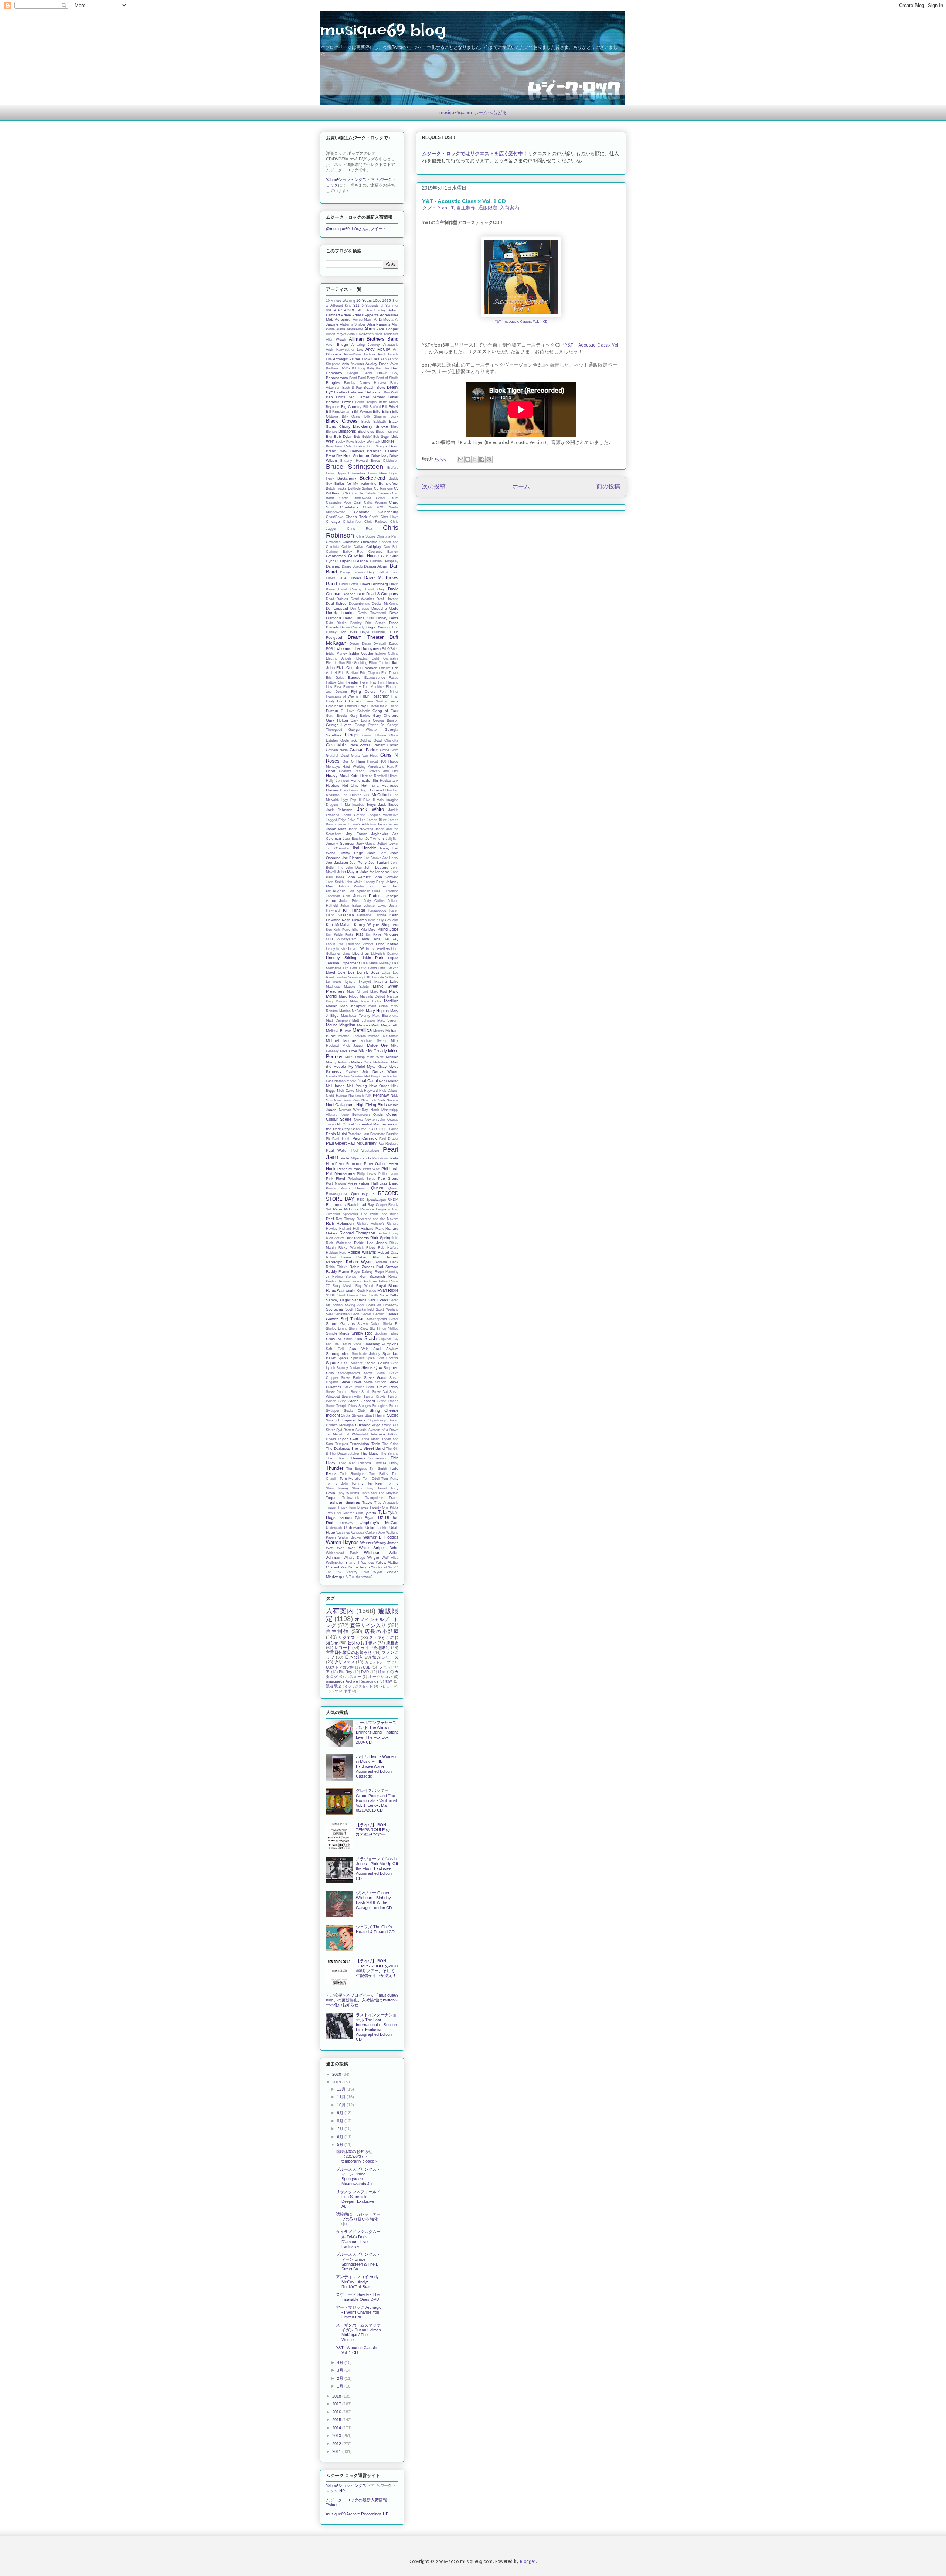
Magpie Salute (356, 987)
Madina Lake (387, 982)
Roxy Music (343, 1286)
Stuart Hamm (375, 1415)
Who (394, 1548)
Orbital (348, 1124)
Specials (358, 1358)
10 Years (364, 301)
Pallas (394, 1129)
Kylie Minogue (386, 934)
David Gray (375, 589)
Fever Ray (368, 682)
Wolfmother (335, 1563)
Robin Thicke (337, 1267)
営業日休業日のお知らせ (349, 1652)
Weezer (367, 1543)
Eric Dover (390, 673)
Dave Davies (349, 578)
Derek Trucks (340, 613)
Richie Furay (388, 1233)
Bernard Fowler (339, 402)
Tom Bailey (379, 1474)
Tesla (376, 1444)
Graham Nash (337, 750)
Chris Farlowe (376, 522)
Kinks (349, 934)
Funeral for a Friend (383, 706)
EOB (329, 649)
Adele (346, 315)
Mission (392, 1057)
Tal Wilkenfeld (356, 1434)
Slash (370, 1338)
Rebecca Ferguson (375, 1209)
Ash (384, 359)
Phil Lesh (390, 1169)
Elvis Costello (348, 668)
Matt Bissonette (385, 1016)
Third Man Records (355, 1463)
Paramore (378, 1134)
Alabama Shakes (353, 324)
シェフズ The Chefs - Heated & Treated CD (375, 1929)
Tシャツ (332, 1691)
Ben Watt (391, 392)
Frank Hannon (350, 701)
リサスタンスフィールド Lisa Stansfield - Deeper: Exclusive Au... (358, 2199)
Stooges (365, 1406)
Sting (342, 1401)
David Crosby (350, 589)
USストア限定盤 (340, 1667)
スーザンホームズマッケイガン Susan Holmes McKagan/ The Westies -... (358, 2333)
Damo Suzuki (352, 566)
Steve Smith (360, 1392)
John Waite (354, 882)
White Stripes (372, 1548)
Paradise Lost (358, 1134)
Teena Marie (370, 1439)
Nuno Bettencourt (355, 1115)
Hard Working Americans (363, 767)
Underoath (334, 1528)
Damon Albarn (376, 566)
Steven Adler (352, 1397)
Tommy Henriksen (367, 1483)
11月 (342, 2097)
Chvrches (333, 542)
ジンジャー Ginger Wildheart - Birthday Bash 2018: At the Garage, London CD (374, 1900)
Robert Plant (369, 1257)
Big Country (351, 407)
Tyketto (370, 1513)
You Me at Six (382, 1567)
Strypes (358, 1415)
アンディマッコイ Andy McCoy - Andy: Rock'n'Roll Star (357, 2282)
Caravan (384, 493)
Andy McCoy (378, 349)
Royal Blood (387, 1286)
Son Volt (359, 1349)
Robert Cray (388, 1252)
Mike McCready (373, 1051)
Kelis (372, 920)
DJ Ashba (360, 561)
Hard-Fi (393, 767)
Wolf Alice (390, 1558)
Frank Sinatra (376, 701)
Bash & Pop (352, 388)
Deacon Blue (354, 594)
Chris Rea (360, 529)
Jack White (370, 809)
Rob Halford (388, 1248)
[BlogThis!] (468, 459)
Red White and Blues (380, 1214)
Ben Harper (358, 397)
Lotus (386, 972)
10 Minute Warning (341, 301)
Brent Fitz (334, 456)
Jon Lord (378, 886)
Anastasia (391, 345)
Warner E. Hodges (381, 1537)
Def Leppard (337, 608)
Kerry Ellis (350, 930)
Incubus (358, 805)
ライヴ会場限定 (375, 1648)
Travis (367, 1502)
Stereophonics (349, 1373)
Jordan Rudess (368, 896)
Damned (333, 566)
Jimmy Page (351, 853)
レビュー (386, 1686)
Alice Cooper (387, 329)
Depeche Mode (385, 608)
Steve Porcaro (337, 1392)
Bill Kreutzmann (339, 411)
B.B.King (358, 368)
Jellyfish (392, 839)
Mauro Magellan (341, 1025)
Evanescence (375, 678)
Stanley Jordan (348, 1368)
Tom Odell (371, 1479)
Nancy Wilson (385, 1071)
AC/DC (350, 310)
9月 (341, 2113)
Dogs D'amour (378, 627)
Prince (331, 1188)
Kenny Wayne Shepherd (376, 925)
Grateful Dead (337, 756)
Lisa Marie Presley (376, 963)
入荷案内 (510, 208)
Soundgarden (338, 1354)
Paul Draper (389, 1139)
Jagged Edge (336, 820)
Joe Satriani (379, 863)
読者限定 (334, 1686)
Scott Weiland (387, 1309)
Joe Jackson (337, 863)
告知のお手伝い (362, 1643)
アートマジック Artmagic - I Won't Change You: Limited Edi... (359, 2312)
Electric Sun (335, 663)
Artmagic (340, 359)
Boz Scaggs (377, 446)
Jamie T (343, 824)
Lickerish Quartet (385, 954)
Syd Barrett (345, 1430)
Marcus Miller (347, 1001)
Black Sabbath (374, 422)
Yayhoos (367, 1563)
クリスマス (345, 1662)
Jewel (394, 844)
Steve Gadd (375, 1378)
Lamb (364, 939)
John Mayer (348, 872)
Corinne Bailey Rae (345, 552)
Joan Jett (376, 853)
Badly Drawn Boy (381, 373)
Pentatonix (381, 1158)
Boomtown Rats (339, 446)
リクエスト (349, 1638)
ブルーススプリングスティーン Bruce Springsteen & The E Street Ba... (358, 2262)
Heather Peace (352, 771)
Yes (343, 1567)
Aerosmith (343, 319)
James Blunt (377, 820)
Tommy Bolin (337, 1483)
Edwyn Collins (387, 654)
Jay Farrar (357, 834)
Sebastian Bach (347, 1314)
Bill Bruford (372, 407)
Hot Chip (351, 785)
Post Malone (336, 1183)
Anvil (381, 354)
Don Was (348, 632)
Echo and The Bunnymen (358, 648)
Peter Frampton (349, 1164)
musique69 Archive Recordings (352, 1681)
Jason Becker (388, 824)
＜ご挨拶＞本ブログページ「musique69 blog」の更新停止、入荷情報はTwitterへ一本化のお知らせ (362, 2000)
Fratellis (351, 706)
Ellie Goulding (357, 663)
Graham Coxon (385, 745)
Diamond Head (339, 618)
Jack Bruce (388, 805)
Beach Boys (374, 387)
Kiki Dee (368, 929)
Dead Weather (363, 599)
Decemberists (360, 604)
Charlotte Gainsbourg (376, 512)
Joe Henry (390, 858)
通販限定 (488, 208)
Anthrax (370, 354)
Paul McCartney (362, 1143)
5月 (341, 2144)
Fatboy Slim (335, 682)
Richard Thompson (358, 1233)
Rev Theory (345, 1219)
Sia (372, 1329)
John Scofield (386, 877)
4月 (341, 2362)
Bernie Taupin (366, 402)
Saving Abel (354, 1305)
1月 (341, 2386)
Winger (373, 1558)
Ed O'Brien (390, 649)
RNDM (393, 1200)
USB (367, 1667)
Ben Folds (336, 397)
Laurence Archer (360, 944)
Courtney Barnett (384, 552)
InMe (346, 805)
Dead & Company (382, 594)
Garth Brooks (337, 716)
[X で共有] (475, 459)
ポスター (353, 1677)
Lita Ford (350, 968)
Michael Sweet (374, 1041)
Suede (393, 1415)
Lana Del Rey (385, 939)
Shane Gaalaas (340, 1324)
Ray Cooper (377, 1205)
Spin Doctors (388, 1358)
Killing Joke (388, 929)
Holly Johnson (337, 781)
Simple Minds (338, 1333)
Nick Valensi (389, 1091)
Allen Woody (336, 340)
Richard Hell (349, 1229)
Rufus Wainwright (341, 1290)
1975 (387, 301)
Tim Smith (378, 1469)
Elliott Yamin (378, 663)
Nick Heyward (367, 1091)
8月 (341, 2121)
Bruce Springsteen (355, 467)
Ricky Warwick (351, 1248)
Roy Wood (365, 1286)
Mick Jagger (353, 1046)
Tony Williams (348, 1493)
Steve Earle (351, 1378)
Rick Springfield (384, 1238)
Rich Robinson (340, 1223)
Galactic (364, 711)
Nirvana (392, 1100)
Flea (338, 687)
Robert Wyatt (359, 1262)
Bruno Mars (378, 473)
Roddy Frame (338, 1272)
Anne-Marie (352, 354)
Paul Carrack (365, 1138)
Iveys (371, 805)
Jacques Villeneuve (383, 815)
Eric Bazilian (348, 673)
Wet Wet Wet (340, 1548)
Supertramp (377, 1420)
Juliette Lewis (375, 906)
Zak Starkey (346, 1572)
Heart (331, 771)
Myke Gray (377, 1066)
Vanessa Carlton (364, 1533)
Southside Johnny (366, 1354)
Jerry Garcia (366, 844)
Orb (338, 1124)
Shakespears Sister (383, 1319)
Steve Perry (388, 1387)
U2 (381, 1517)
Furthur (332, 711)
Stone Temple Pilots (341, 1406)
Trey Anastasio (387, 1503)
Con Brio (391, 547)
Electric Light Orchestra (377, 658)
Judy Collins (374, 901)
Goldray (365, 740)
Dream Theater (366, 637)
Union (370, 1528)
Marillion (391, 1001)
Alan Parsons (379, 324)
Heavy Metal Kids (342, 776)
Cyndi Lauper (338, 561)
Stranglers (380, 1406)
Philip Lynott (388, 1174)
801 (329, 310)
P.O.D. (373, 1129)
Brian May (380, 456)
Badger (353, 373)
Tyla (382, 1512)
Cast (358, 502)
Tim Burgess (357, 1469)
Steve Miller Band (359, 1387)
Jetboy (382, 844)
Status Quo (372, 1367)
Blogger (528, 2562)
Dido (329, 623)
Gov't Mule (336, 745)
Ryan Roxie (388, 1290)
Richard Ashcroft (370, 1224)
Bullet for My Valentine (355, 483)
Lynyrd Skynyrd (358, 982)
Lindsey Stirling (341, 958)
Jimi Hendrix (364, 848)
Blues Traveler (387, 432)
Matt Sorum (388, 1020)
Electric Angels (339, 658)
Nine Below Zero (347, 1100)
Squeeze (334, 1363)
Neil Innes (335, 1086)
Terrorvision (360, 1444)
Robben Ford (336, 1253)
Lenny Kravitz (336, 949)
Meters (379, 1031)
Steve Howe (351, 1382)
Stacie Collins (377, 1363)
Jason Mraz (336, 829)
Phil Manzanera (340, 1173)
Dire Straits (375, 623)
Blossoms (347, 431)
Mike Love (349, 1051)
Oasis (378, 1115)
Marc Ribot (348, 996)
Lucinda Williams (385, 977)
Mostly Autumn (338, 1062)
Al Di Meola (384, 319)
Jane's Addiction (363, 824)
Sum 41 (333, 1420)
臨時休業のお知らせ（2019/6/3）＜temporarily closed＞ (357, 2156)
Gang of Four (385, 711)
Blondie (331, 432)
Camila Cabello (364, 493)
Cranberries (336, 556)
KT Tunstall (354, 910)
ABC (338, 310)
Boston (360, 446)
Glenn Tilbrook (374, 735)
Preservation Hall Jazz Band (373, 1183)
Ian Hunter (352, 795)
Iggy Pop (349, 800)
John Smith (335, 882)
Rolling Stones (344, 1277)
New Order (379, 1086)
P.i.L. (383, 1129)
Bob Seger (381, 437)
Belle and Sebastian (365, 392)
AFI (361, 310)
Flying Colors (363, 691)
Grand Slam (389, 750)
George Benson (386, 720)
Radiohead (357, 1205)
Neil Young (357, 1086)
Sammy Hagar (338, 1300)
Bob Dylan (343, 437)
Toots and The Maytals (380, 1493)
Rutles (371, 1291)
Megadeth (390, 1025)
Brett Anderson (357, 456)
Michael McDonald (383, 1036)
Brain (394, 446)
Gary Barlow (360, 716)
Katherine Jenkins (372, 915)
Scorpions (334, 1309)
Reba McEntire (346, 1209)
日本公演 (353, 1657)
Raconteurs (336, 1205)
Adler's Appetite (365, 315)
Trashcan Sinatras (343, 1502)
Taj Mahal (334, 1434)
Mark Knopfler (353, 1006)
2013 (337, 2436)
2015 (337, 2420)
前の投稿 (608, 487)
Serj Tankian (353, 1319)
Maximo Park (368, 1025)
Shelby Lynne (337, 1329)
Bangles (333, 383)
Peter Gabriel (375, 1164)
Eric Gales (335, 678)
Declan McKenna (385, 604)
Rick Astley (335, 1238)
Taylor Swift (348, 1439)
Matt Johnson (363, 1020)
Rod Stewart (387, 1267)
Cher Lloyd (389, 517)
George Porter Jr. (370, 725)
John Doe (354, 868)
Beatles (341, 392)
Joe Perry (358, 863)
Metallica (362, 1030)
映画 (382, 1672)
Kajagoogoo (377, 910)
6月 (341, 2137)
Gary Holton (337, 720)
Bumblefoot (389, 483)
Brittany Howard (354, 461)
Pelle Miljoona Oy (356, 1158)
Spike (370, 1358)
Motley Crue (361, 1062)
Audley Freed (377, 364)
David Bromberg (374, 584)
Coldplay (374, 547)
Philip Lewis (367, 1174)
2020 (337, 2074)
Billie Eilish (382, 411)
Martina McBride (352, 1011)
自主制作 (466, 208)
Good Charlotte (386, 740)
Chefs (374, 517)
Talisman (378, 1434)
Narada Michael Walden (344, 1076)
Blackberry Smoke (370, 426)
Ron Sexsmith (372, 1276)
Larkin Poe (335, 944)
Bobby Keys (345, 442)
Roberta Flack (387, 1262)
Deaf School (337, 604)
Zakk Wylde (372, 1572)
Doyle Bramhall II (376, 632)
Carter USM (387, 498)
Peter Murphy (349, 1169)
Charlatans (349, 507)
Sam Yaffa (389, 1295)
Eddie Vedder (361, 653)
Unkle (382, 1528)
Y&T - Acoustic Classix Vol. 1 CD (521, 321)
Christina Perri (388, 536)
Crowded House (363, 556)
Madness (333, 987)
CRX (347, 493)
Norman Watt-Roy (354, 1110)
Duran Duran (360, 644)
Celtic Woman (375, 502)
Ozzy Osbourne (354, 1129)
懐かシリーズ (385, 1657)
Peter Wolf (371, 1169)
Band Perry (367, 378)
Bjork (394, 416)
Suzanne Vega (368, 1425)
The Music (370, 1453)
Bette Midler (389, 402)
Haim (360, 761)
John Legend (377, 867)
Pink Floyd (336, 1178)
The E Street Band (368, 1448)
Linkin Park (372, 958)
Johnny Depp (374, 882)
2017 (337, 2404)
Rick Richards (357, 1238)
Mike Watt (375, 1057)
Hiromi (393, 776)
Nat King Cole (375, 1076)
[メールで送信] (461, 459)
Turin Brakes (358, 1507)
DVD (365, 1672)
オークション (380, 1677)
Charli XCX (373, 507)
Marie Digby (371, 1001)
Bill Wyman (363, 412)
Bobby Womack (368, 442)
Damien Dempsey (384, 561)
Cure (394, 556)
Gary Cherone (386, 715)
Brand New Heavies (345, 451)
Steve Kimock (375, 1382)
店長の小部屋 (382, 1631)
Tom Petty (390, 1479)
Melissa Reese (338, 1031)
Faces (394, 678)
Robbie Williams (362, 1252)
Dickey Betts (387, 618)
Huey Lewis (349, 790)
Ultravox (347, 1523)
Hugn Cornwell (372, 790)
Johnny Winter (351, 886)
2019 (337, 2082)
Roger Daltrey (362, 1272)
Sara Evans (378, 1300)
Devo (394, 613)
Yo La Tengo (359, 1567)
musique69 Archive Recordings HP (357, 2514)
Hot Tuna (370, 785)
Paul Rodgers (388, 1144)
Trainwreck (351, 1498)
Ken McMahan (339, 925)
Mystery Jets (357, 1071)
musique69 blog (383, 30)
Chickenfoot (352, 522)
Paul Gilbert (336, 1143)
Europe (354, 677)
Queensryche (363, 1194)
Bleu (394, 427)
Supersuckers (354, 1420)
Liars (346, 954)
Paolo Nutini (336, 1134)
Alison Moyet (336, 334)
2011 (337, 2451)
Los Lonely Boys (364, 972)
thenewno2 (364, 1577)
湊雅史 (392, 1643)
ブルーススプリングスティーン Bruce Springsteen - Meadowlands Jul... (358, 2177)
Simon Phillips (388, 1329)
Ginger (352, 735)
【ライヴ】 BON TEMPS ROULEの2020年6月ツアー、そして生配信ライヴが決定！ (377, 1968)
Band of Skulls (387, 378)
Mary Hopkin (377, 1011)
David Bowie (349, 584)
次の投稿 (434, 487)
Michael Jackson (352, 1036)
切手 (348, 1691)
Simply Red (362, 1333)
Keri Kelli (333, 930)
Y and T (446, 208)
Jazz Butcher (353, 839)
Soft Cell (335, 1349)
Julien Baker (351, 906)
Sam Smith (369, 1295)
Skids (348, 1339)
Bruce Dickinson (385, 461)
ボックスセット (360, 1686)
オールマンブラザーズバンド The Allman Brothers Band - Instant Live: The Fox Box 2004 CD (377, 1732)
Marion (332, 1006)
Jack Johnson (339, 810)
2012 (337, 2444)
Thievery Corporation (369, 1458)
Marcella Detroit (372, 996)
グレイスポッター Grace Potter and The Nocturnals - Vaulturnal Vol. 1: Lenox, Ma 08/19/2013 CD (376, 1800)
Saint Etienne (348, 1295)
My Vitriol (357, 1066)
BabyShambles (378, 368)
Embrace (370, 668)
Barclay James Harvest (365, 383)
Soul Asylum (386, 1349)
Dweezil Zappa (386, 644)
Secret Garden (373, 1314)
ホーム (521, 487)
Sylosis (361, 1430)
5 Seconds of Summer (380, 306)
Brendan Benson (383, 451)
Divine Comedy (352, 627)
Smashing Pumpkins (381, 1344)
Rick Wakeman (339, 1243)
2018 (337, 2396)
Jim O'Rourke (337, 848)
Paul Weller (337, 1150)
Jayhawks (380, 834)
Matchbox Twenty (356, 1016)
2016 (337, 2412)
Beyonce (333, 407)
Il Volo (378, 800)
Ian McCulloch (377, 795)
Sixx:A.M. (334, 1339)
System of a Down (383, 1430)
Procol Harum (353, 1188)
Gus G (348, 761)
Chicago (333, 522)
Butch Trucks (336, 488)
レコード (343, 1648)
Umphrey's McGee (379, 1523)
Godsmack (349, 740)
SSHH (331, 1295)
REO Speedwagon (371, 1200)
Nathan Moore (346, 1081)
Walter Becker (350, 1537)
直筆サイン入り (368, 1626)
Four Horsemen (375, 696)
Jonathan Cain (338, 896)
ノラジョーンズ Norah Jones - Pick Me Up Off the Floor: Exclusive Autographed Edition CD (377, 1869)
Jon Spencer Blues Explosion (373, 891)
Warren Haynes (342, 1542)
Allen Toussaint (387, 334)
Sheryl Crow (359, 1329)
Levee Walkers (361, 949)
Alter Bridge (337, 345)
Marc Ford (379, 992)
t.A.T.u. (349, 1577)
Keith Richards (354, 920)
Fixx (381, 682)
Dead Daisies (337, 599)
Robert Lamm (338, 1257)
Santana (359, 1300)
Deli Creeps (360, 609)
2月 (341, 2378)
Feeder (352, 682)
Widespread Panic (342, 1553)
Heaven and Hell (383, 771)
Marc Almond (358, 992)
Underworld (354, 1528)
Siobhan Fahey (387, 1333)
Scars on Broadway (382, 1305)
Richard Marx (372, 1228)
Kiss (360, 934)
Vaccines (343, 1533)
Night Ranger (336, 1096)
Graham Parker (364, 750)
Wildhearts (373, 1553)
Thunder (335, 1468)
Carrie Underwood (355, 498)
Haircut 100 (377, 761)
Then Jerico (337, 1458)
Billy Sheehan (376, 416)
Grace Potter (359, 745)
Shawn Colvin (369, 1324)
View (381, 1533)
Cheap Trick (356, 517)
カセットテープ (378, 1662)
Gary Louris (360, 720)
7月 (341, 2129)
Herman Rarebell (374, 776)
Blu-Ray (346, 1672)
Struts (346, 1415)
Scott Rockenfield (359, 1309)
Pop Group (388, 1178)
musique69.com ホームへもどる (473, 113)
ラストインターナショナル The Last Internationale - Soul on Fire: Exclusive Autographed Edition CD (376, 2027)
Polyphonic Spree (362, 1179)
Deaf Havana (387, 599)
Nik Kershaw (377, 1095)
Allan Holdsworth (360, 334)
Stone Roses (388, 1401)
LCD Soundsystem (341, 939)
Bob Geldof (363, 437)
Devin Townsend (372, 613)
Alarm (370, 329)
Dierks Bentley (349, 623)
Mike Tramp (355, 1057)
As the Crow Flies (364, 359)
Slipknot (385, 1339)
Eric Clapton (370, 673)
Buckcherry (347, 478)
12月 (342, 2089)
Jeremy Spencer (340, 843)
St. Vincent (353, 1363)
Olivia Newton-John (370, 1120)
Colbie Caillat (352, 547)
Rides (371, 1248)
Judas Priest (350, 901)
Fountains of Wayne (342, 696)
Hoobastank (389, 781)
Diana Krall (365, 618)
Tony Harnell (377, 1488)
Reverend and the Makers (378, 1219)
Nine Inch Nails (373, 1100)
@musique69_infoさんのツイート (356, 229)
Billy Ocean (352, 416)
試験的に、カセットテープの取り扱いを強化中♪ (358, 2219)
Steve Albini (375, 1373)
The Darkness (338, 1449)
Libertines (360, 953)
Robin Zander (362, 1267)
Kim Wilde (334, 934)
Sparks (343, 1358)
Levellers (382, 949)
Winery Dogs (354, 1558)
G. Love (348, 711)
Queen (377, 1188)
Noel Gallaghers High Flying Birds (356, 1105)
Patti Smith (341, 1139)
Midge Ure (377, 1045)
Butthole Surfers (360, 488)
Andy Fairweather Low (345, 350)
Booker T (390, 441)
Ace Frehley (376, 310)
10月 (342, 2105)
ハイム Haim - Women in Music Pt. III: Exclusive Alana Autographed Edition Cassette (376, 1766)
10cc (377, 301)
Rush (361, 1291)
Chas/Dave (335, 517)
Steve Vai (380, 1392)
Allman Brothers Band (374, 339)
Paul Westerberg (365, 1151)
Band (353, 378)
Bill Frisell (390, 407)
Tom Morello (350, 1478)
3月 (341, 2370)
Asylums (357, 364)
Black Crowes (342, 421)
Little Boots (368, 968)
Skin (358, 1339)
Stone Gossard (362, 1401)
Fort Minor (389, 692)
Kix (368, 934)
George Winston (363, 730)
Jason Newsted (360, 829)
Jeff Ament (375, 839)
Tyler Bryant (365, 1518)
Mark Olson (378, 1006)
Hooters (333, 785)
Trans (394, 1498)
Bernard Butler (385, 397)
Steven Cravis (375, 1397)
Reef (330, 1219)
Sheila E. (391, 1324)
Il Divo (365, 800)
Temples (342, 1444)
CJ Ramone (383, 488)
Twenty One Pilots (384, 1507)
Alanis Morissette (350, 329)
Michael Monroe (341, 1041)
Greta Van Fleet (364, 756)
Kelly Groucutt (387, 920)
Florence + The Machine (364, 687)
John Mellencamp (375, 872)
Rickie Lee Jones (370, 1243)
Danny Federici (352, 572)
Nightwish (356, 1096)
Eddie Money (336, 654)
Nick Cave (346, 1091)
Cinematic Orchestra (360, 542)
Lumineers (334, 982)
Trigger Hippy (336, 1507)
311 (356, 305)
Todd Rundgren (353, 1474)
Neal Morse (389, 1081)
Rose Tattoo (379, 1281)
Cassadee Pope (339, 502)
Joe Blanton (352, 858)
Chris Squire (366, 536)
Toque (331, 1498)
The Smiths (389, 1454)
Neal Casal (368, 1081)
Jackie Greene (354, 815)
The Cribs (390, 1444)
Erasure (385, 668)
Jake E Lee (357, 820)
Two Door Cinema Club (344, 1513)
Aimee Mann (363, 320)
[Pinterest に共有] (489, 459)
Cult (384, 556)
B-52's (346, 368)
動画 (389, 1681)
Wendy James (386, 1543)
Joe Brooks (373, 858)
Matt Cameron (338, 1020)
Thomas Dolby (386, 1463)
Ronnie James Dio (353, 1281)
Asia (346, 364)
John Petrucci (359, 877)
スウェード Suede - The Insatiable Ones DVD (358, 2297)
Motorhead (381, 1062)
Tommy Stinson (350, 1488)
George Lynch (339, 725)
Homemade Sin (364, 781)
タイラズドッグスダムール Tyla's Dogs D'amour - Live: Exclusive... (358, 2239)
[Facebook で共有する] (482, 459)
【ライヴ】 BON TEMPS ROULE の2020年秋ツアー (373, 1830)
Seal (329, 1314)
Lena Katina (387, 944)
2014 (337, 2428)
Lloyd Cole (336, 972)
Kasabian (346, 915)
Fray (362, 706)
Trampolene (374, 1498)
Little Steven (388, 968)
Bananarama (337, 378)
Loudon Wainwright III (353, 977)
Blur (329, 437)
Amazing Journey (366, 345)
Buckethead (372, 478)
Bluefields (366, 431)
